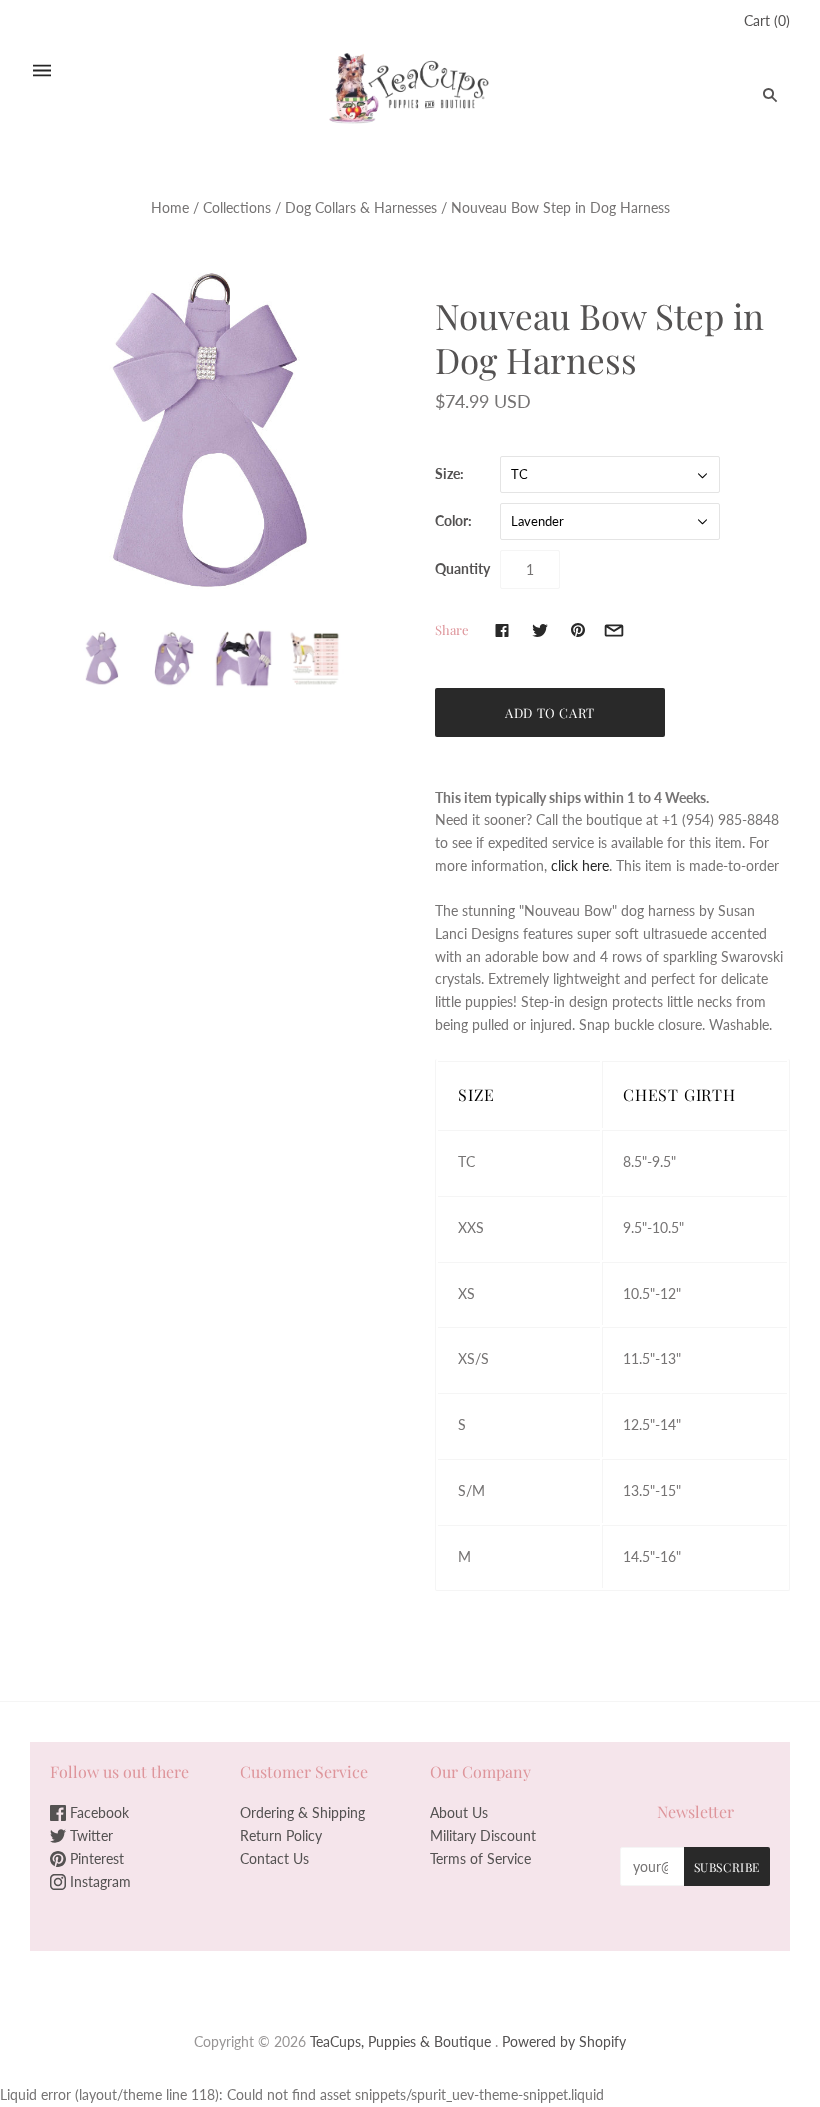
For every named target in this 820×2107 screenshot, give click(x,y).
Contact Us (274, 1858)
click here (580, 865)
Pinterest (95, 1858)
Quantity (462, 568)
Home (170, 207)
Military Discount (483, 1835)
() (767, 20)
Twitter (89, 1835)
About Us (459, 1812)
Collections (237, 207)
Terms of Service (480, 1858)
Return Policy (281, 1835)
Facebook (97, 1812)
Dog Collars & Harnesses (361, 207)
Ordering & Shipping (302, 1812)
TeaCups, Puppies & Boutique (400, 2041)
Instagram (98, 1881)
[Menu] (42, 70)
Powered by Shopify (564, 2041)
